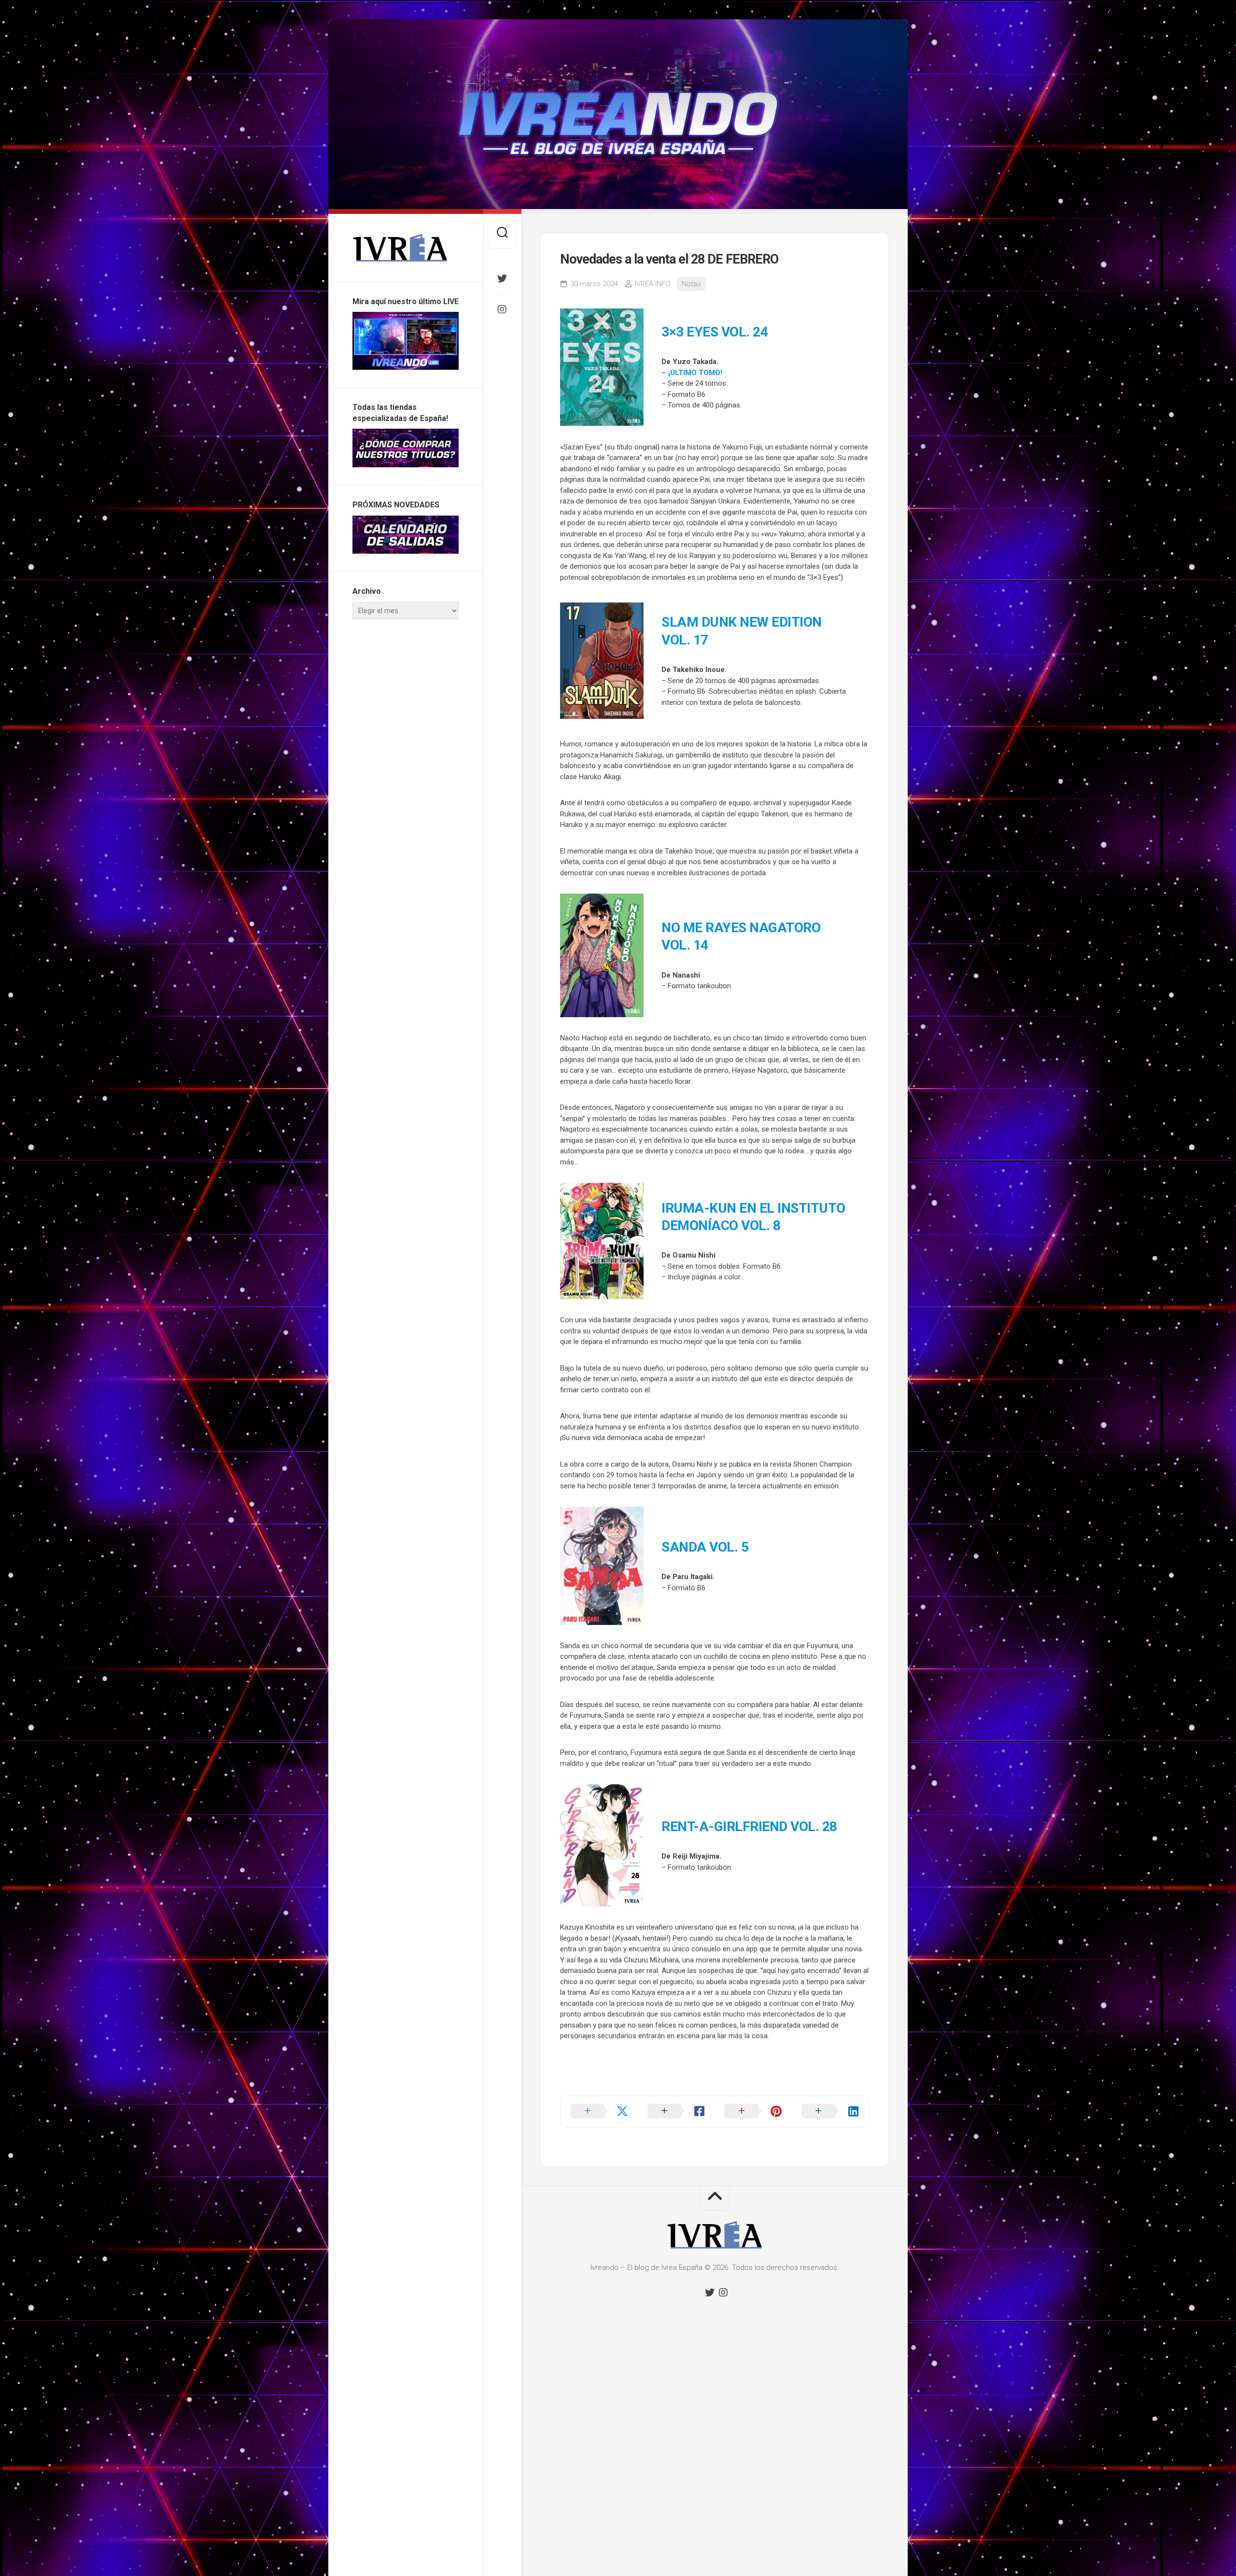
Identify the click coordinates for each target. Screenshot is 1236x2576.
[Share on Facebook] (676, 2112)
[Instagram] (502, 309)
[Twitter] (502, 279)
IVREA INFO (653, 284)
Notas (691, 284)
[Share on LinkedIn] (830, 2112)
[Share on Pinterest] (753, 2112)
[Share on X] (599, 2112)
